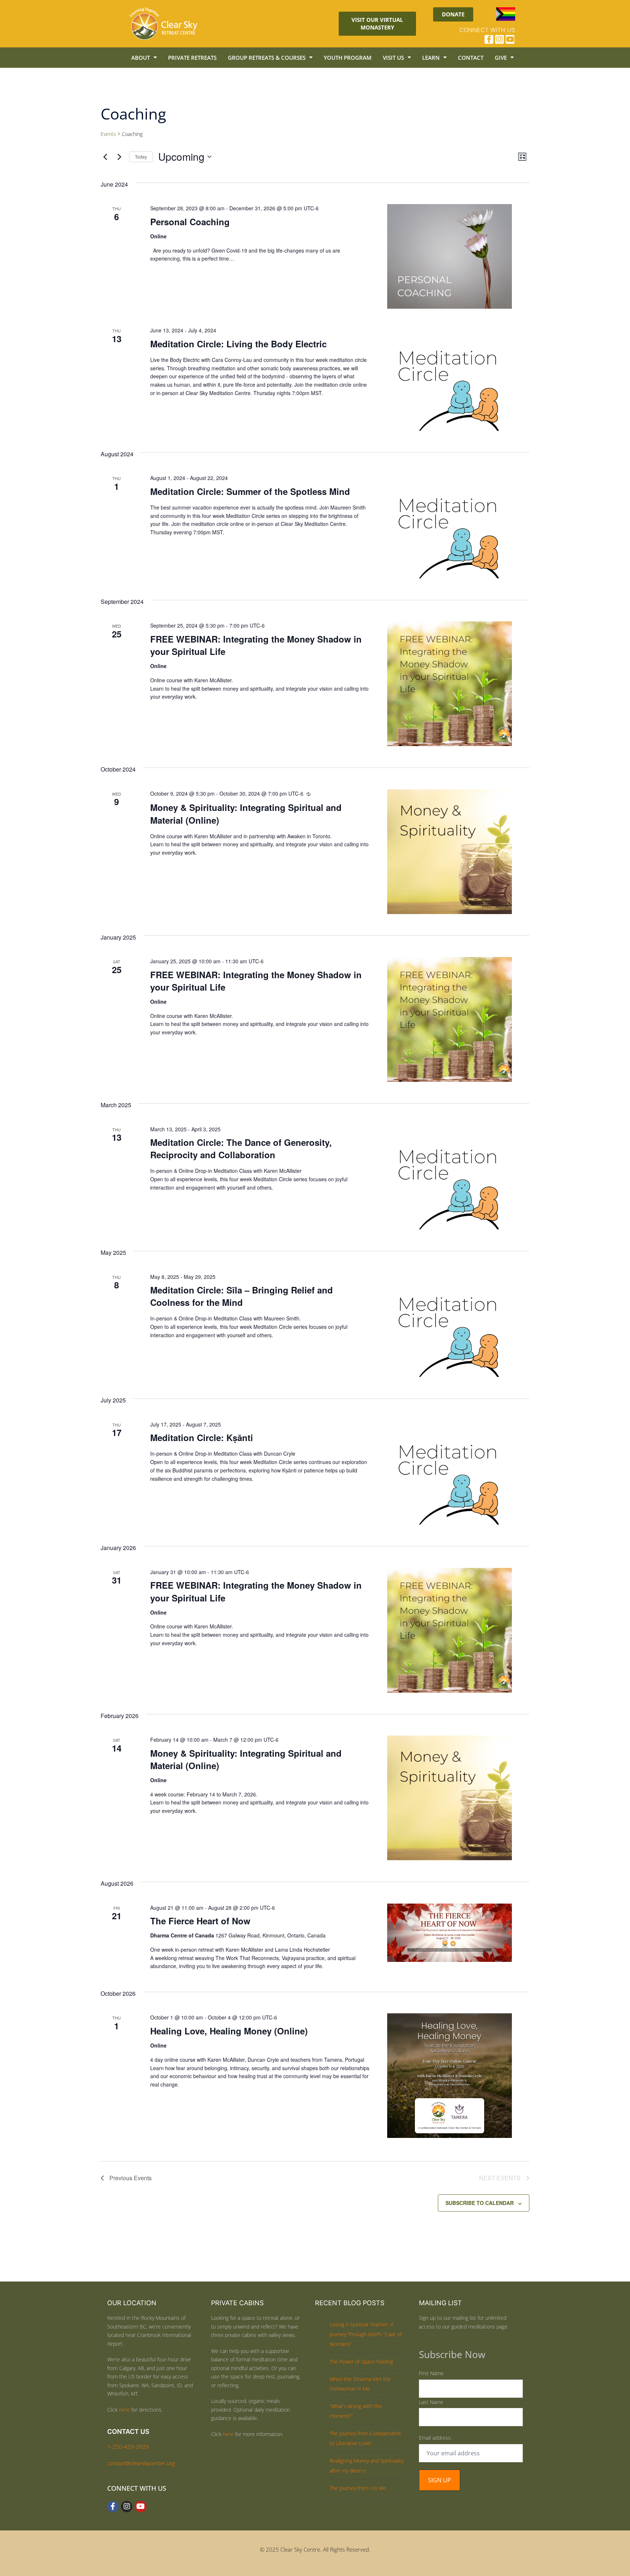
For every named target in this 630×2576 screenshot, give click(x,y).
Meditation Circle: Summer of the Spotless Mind (250, 491)
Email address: (435, 2438)
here (125, 2410)
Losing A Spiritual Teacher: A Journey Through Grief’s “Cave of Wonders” (366, 2334)
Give (501, 58)
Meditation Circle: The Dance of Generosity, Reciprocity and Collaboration (241, 1148)
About (141, 58)
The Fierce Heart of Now (200, 1921)
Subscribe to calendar (480, 2203)
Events (108, 134)
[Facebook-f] (489, 39)
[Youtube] (510, 39)
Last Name (431, 2402)
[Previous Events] (105, 157)
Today (141, 157)
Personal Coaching (190, 222)
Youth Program (348, 58)
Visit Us (393, 58)
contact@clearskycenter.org (141, 2463)
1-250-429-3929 (128, 2447)
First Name (431, 2373)
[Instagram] (499, 39)
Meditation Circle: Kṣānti (202, 1437)
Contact (471, 58)
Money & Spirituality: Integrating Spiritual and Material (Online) (246, 813)
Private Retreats (192, 58)
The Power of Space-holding (361, 2362)
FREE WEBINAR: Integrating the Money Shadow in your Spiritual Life (256, 645)
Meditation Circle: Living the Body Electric (238, 344)
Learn (431, 58)
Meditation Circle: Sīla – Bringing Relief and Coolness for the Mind (242, 1296)
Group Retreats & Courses (267, 58)
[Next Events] (119, 157)
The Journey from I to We (358, 2488)
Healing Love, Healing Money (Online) (229, 2031)
